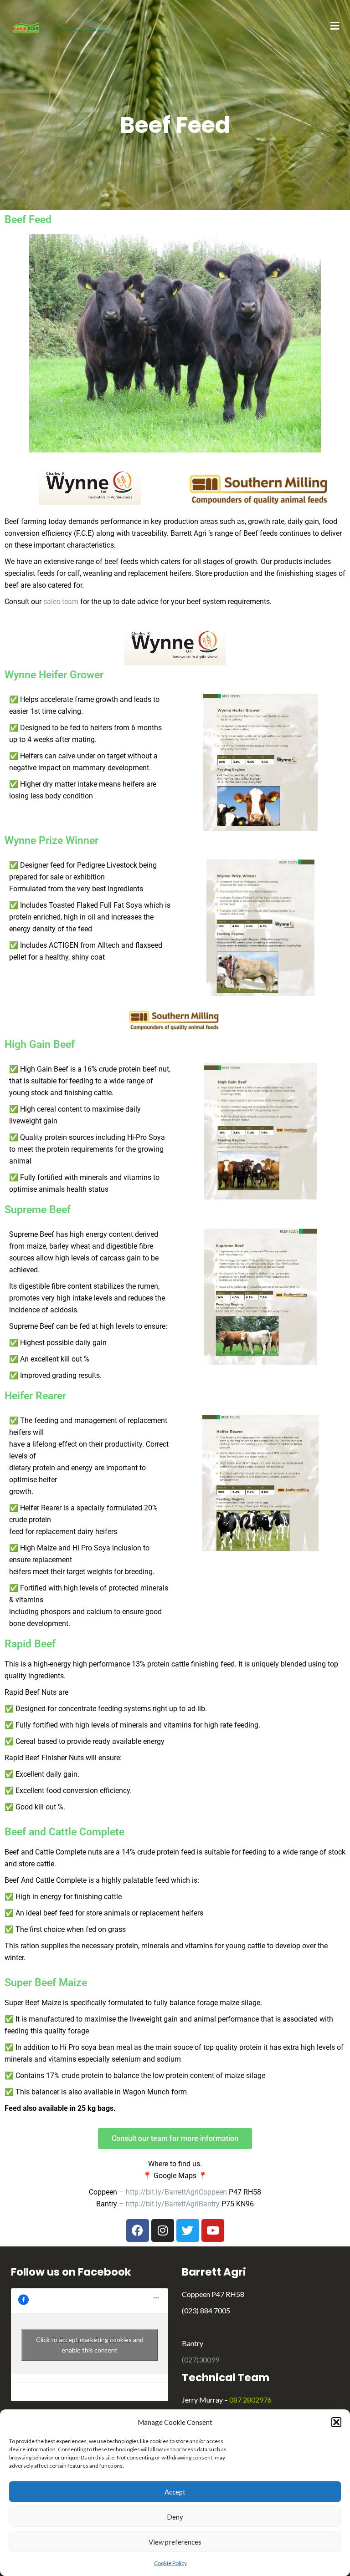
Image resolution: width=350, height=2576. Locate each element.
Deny (175, 2517)
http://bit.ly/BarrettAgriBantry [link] (173, 2204)
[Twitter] (188, 2231)
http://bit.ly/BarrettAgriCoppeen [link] (176, 2192)
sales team (61, 602)
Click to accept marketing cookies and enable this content (90, 2345)
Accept (175, 2492)
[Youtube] (213, 2231)
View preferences (175, 2542)
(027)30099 (201, 2360)
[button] (336, 2422)
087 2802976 (250, 2400)
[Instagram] (163, 2231)
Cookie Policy (170, 2563)
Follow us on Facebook (71, 2272)
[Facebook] (138, 2231)
